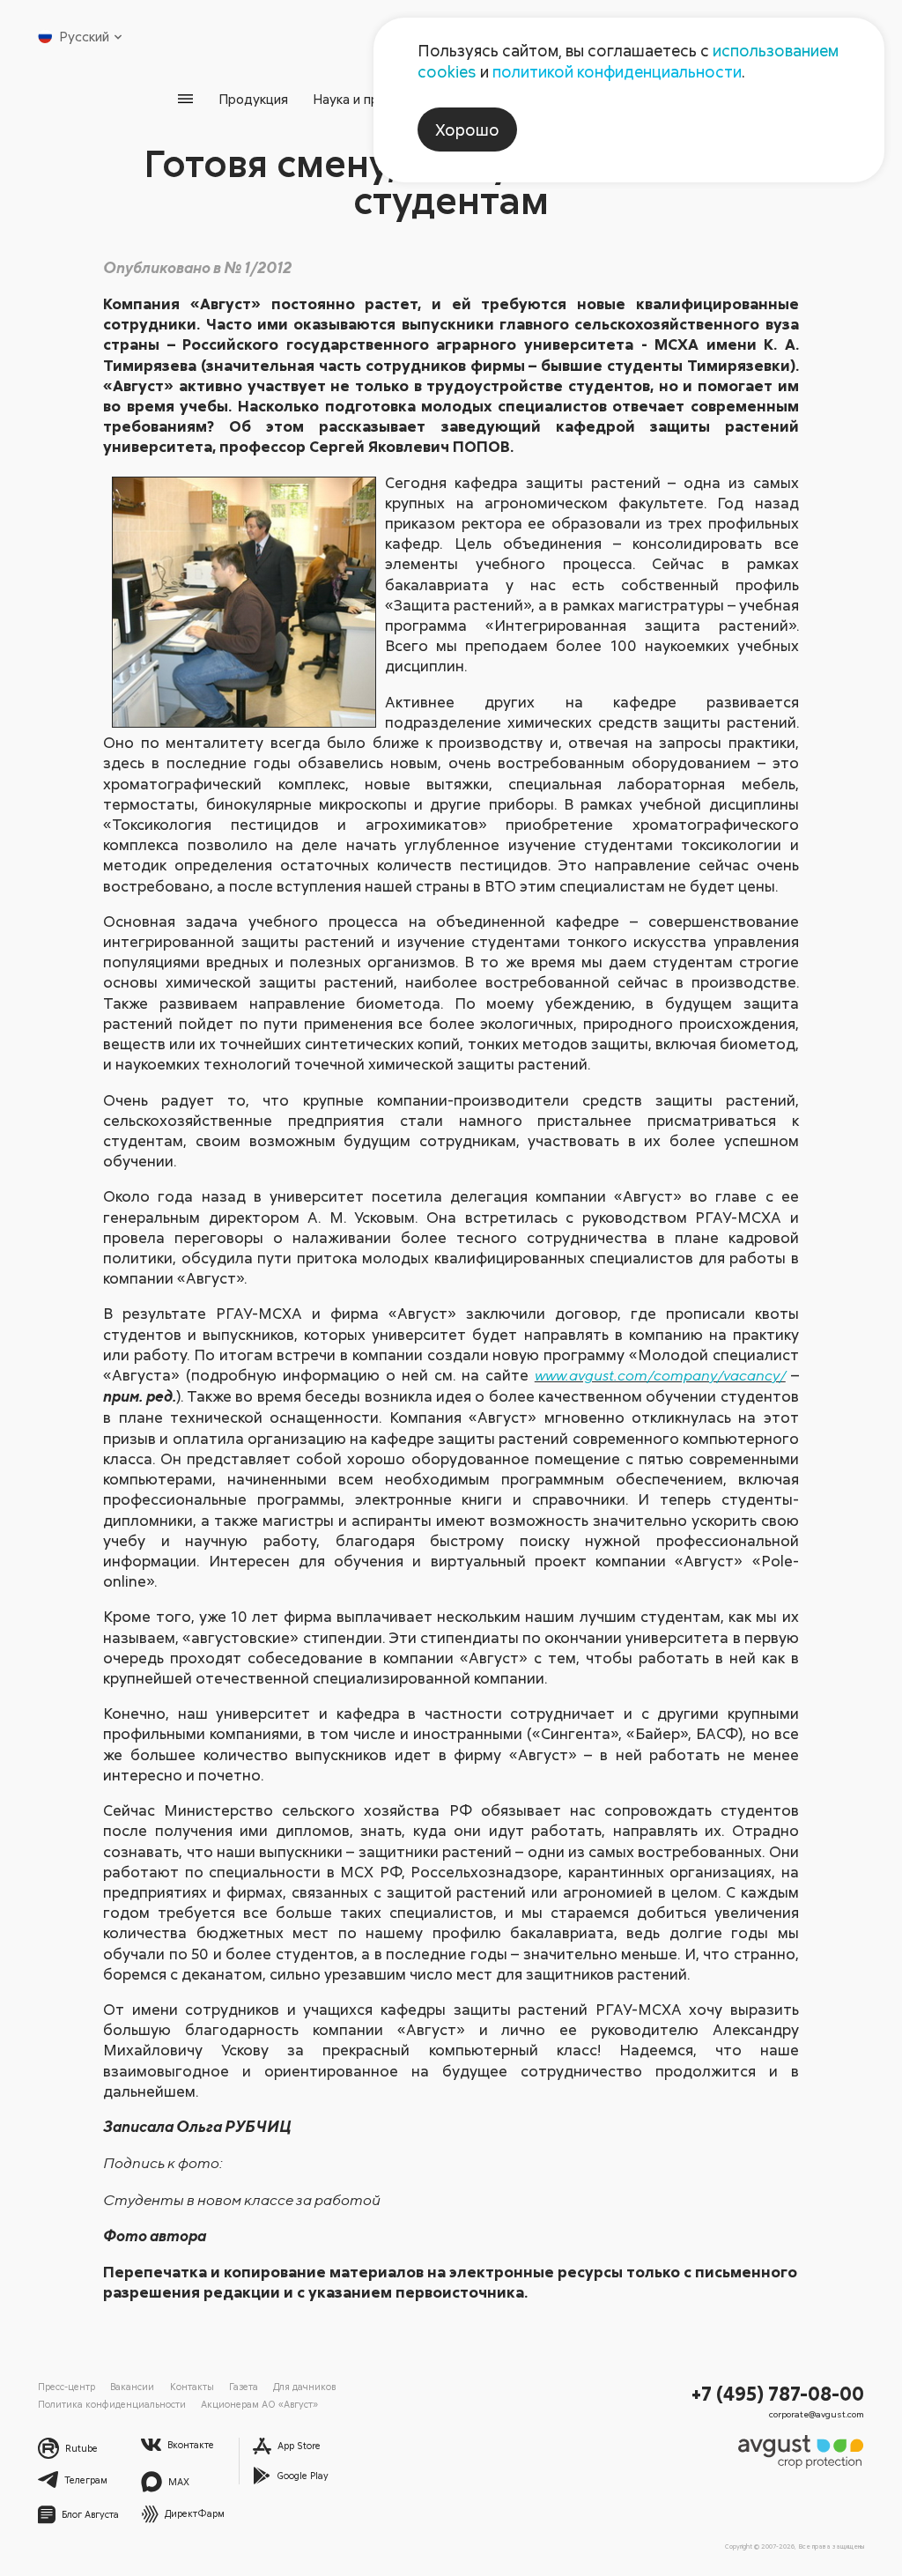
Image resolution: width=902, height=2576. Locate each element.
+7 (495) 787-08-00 (778, 2393)
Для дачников (304, 2386)
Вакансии (132, 2386)
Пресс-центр (67, 2386)
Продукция (253, 99)
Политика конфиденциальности (112, 2404)
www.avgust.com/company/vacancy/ (660, 1375)
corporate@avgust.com (817, 2414)
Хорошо (467, 130)
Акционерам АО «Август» (259, 2404)
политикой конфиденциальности (617, 71)
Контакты (192, 2386)
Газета (244, 2386)
